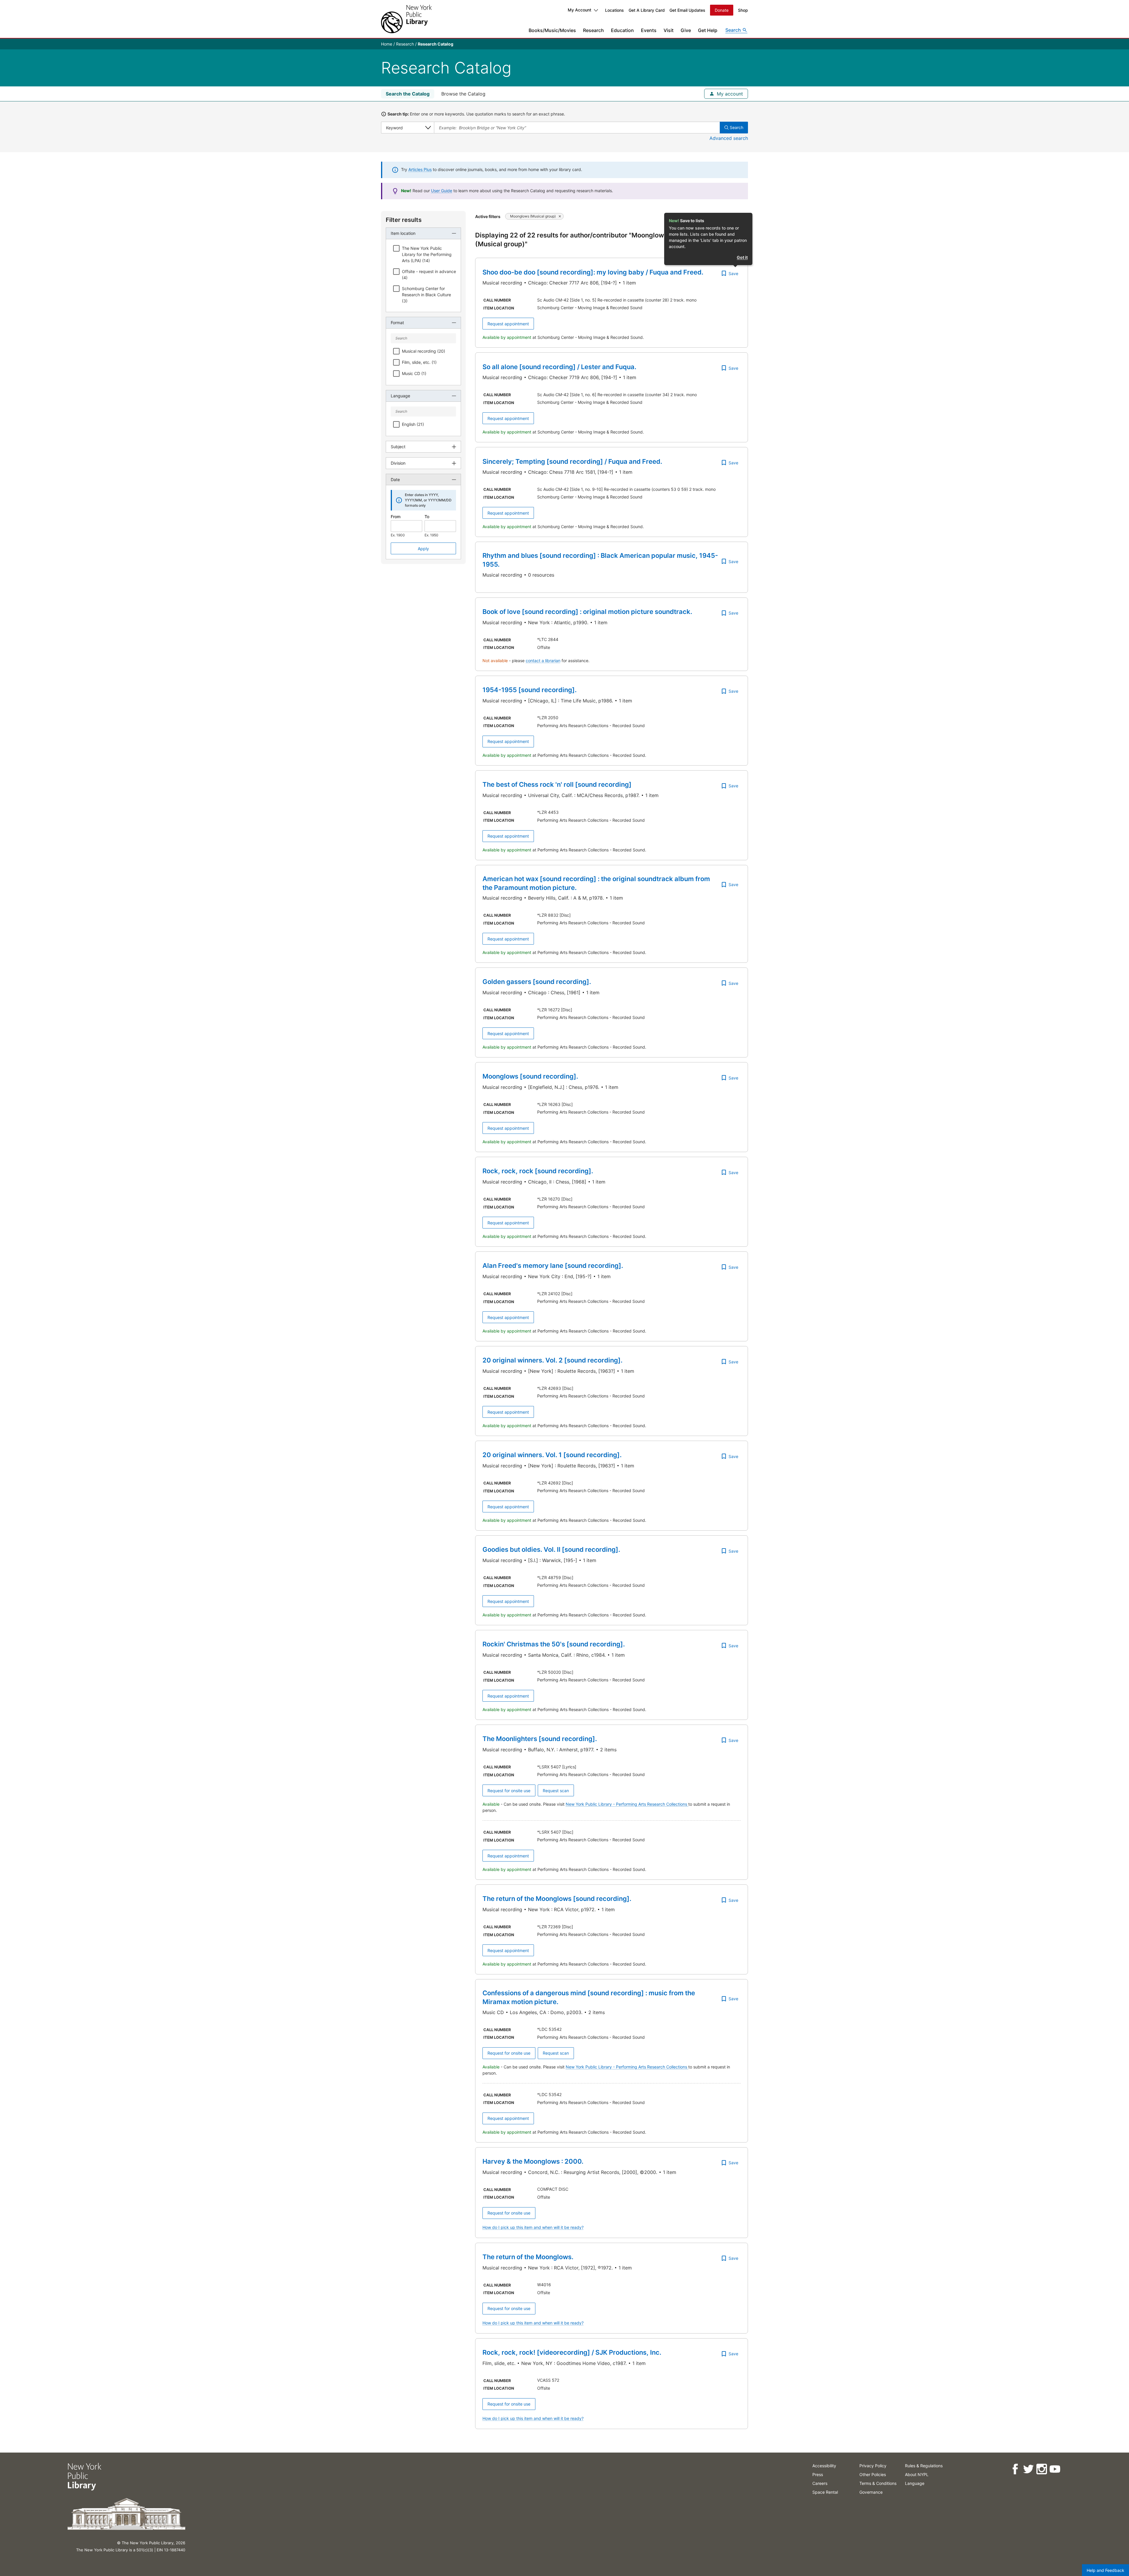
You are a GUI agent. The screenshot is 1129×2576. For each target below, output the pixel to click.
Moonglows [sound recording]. (530, 1076)
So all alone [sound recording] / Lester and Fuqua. (559, 367)
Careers (820, 2483)
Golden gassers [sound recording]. (537, 982)
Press (818, 2474)
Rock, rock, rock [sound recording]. (538, 1171)
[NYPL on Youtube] (1055, 2469)
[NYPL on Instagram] (1042, 2469)
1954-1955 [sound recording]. (530, 690)
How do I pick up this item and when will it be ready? (533, 2227)
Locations (614, 10)
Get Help (708, 30)
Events (649, 30)
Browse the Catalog (463, 94)
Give (686, 30)
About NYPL (917, 2474)
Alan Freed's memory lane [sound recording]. (553, 1266)
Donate (722, 10)
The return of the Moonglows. (528, 2257)
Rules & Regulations (924, 2466)
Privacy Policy (873, 2466)
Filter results (404, 220)
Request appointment (508, 324)
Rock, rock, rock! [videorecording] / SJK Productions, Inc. (572, 2352)
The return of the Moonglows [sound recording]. (557, 1899)
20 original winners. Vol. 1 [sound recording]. (552, 1455)
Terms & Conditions (878, 2483)
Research (593, 30)
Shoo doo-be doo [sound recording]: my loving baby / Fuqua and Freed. (593, 272)
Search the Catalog (408, 94)
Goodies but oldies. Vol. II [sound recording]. (551, 1549)
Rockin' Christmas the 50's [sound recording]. (554, 1644)
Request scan (556, 1791)
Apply (423, 549)
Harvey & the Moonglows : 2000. (533, 2161)
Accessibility (824, 2466)
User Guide (442, 191)
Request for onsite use (509, 1791)
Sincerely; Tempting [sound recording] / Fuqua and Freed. (572, 461)
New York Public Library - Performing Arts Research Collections (627, 1804)
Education (622, 30)
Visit (669, 30)
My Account (579, 10)
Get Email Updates (687, 10)
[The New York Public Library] (406, 19)
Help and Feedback (1105, 2570)
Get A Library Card (647, 10)
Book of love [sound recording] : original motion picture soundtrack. (587, 612)
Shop (743, 10)
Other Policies (873, 2474)
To (427, 517)
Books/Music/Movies (552, 30)
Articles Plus (420, 169)
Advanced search (729, 138)
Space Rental (825, 2492)
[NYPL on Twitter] (1028, 2469)
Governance (871, 2492)
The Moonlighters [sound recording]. (540, 1739)
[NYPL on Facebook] (1015, 2469)
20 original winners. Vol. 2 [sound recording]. (552, 1360)
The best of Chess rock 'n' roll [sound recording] (557, 784)
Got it (742, 257)
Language (915, 2483)
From (396, 517)
